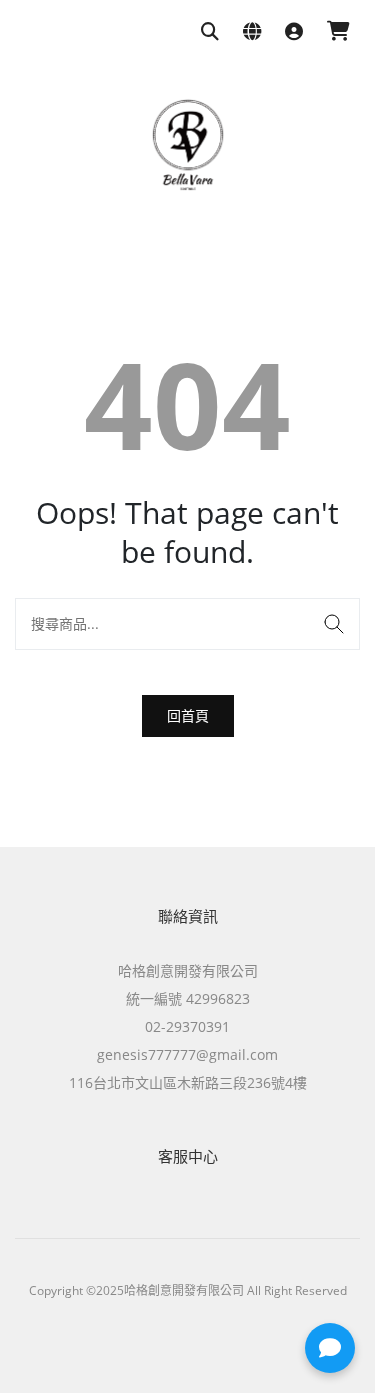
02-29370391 (187, 1026)
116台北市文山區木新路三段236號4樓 (188, 1082)
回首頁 (188, 715)
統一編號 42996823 (188, 998)
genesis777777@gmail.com (187, 1054)
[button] (330, 1348)
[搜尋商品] (210, 32)
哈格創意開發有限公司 (188, 970)
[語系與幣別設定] (252, 32)
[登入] (294, 32)
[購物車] (338, 32)
